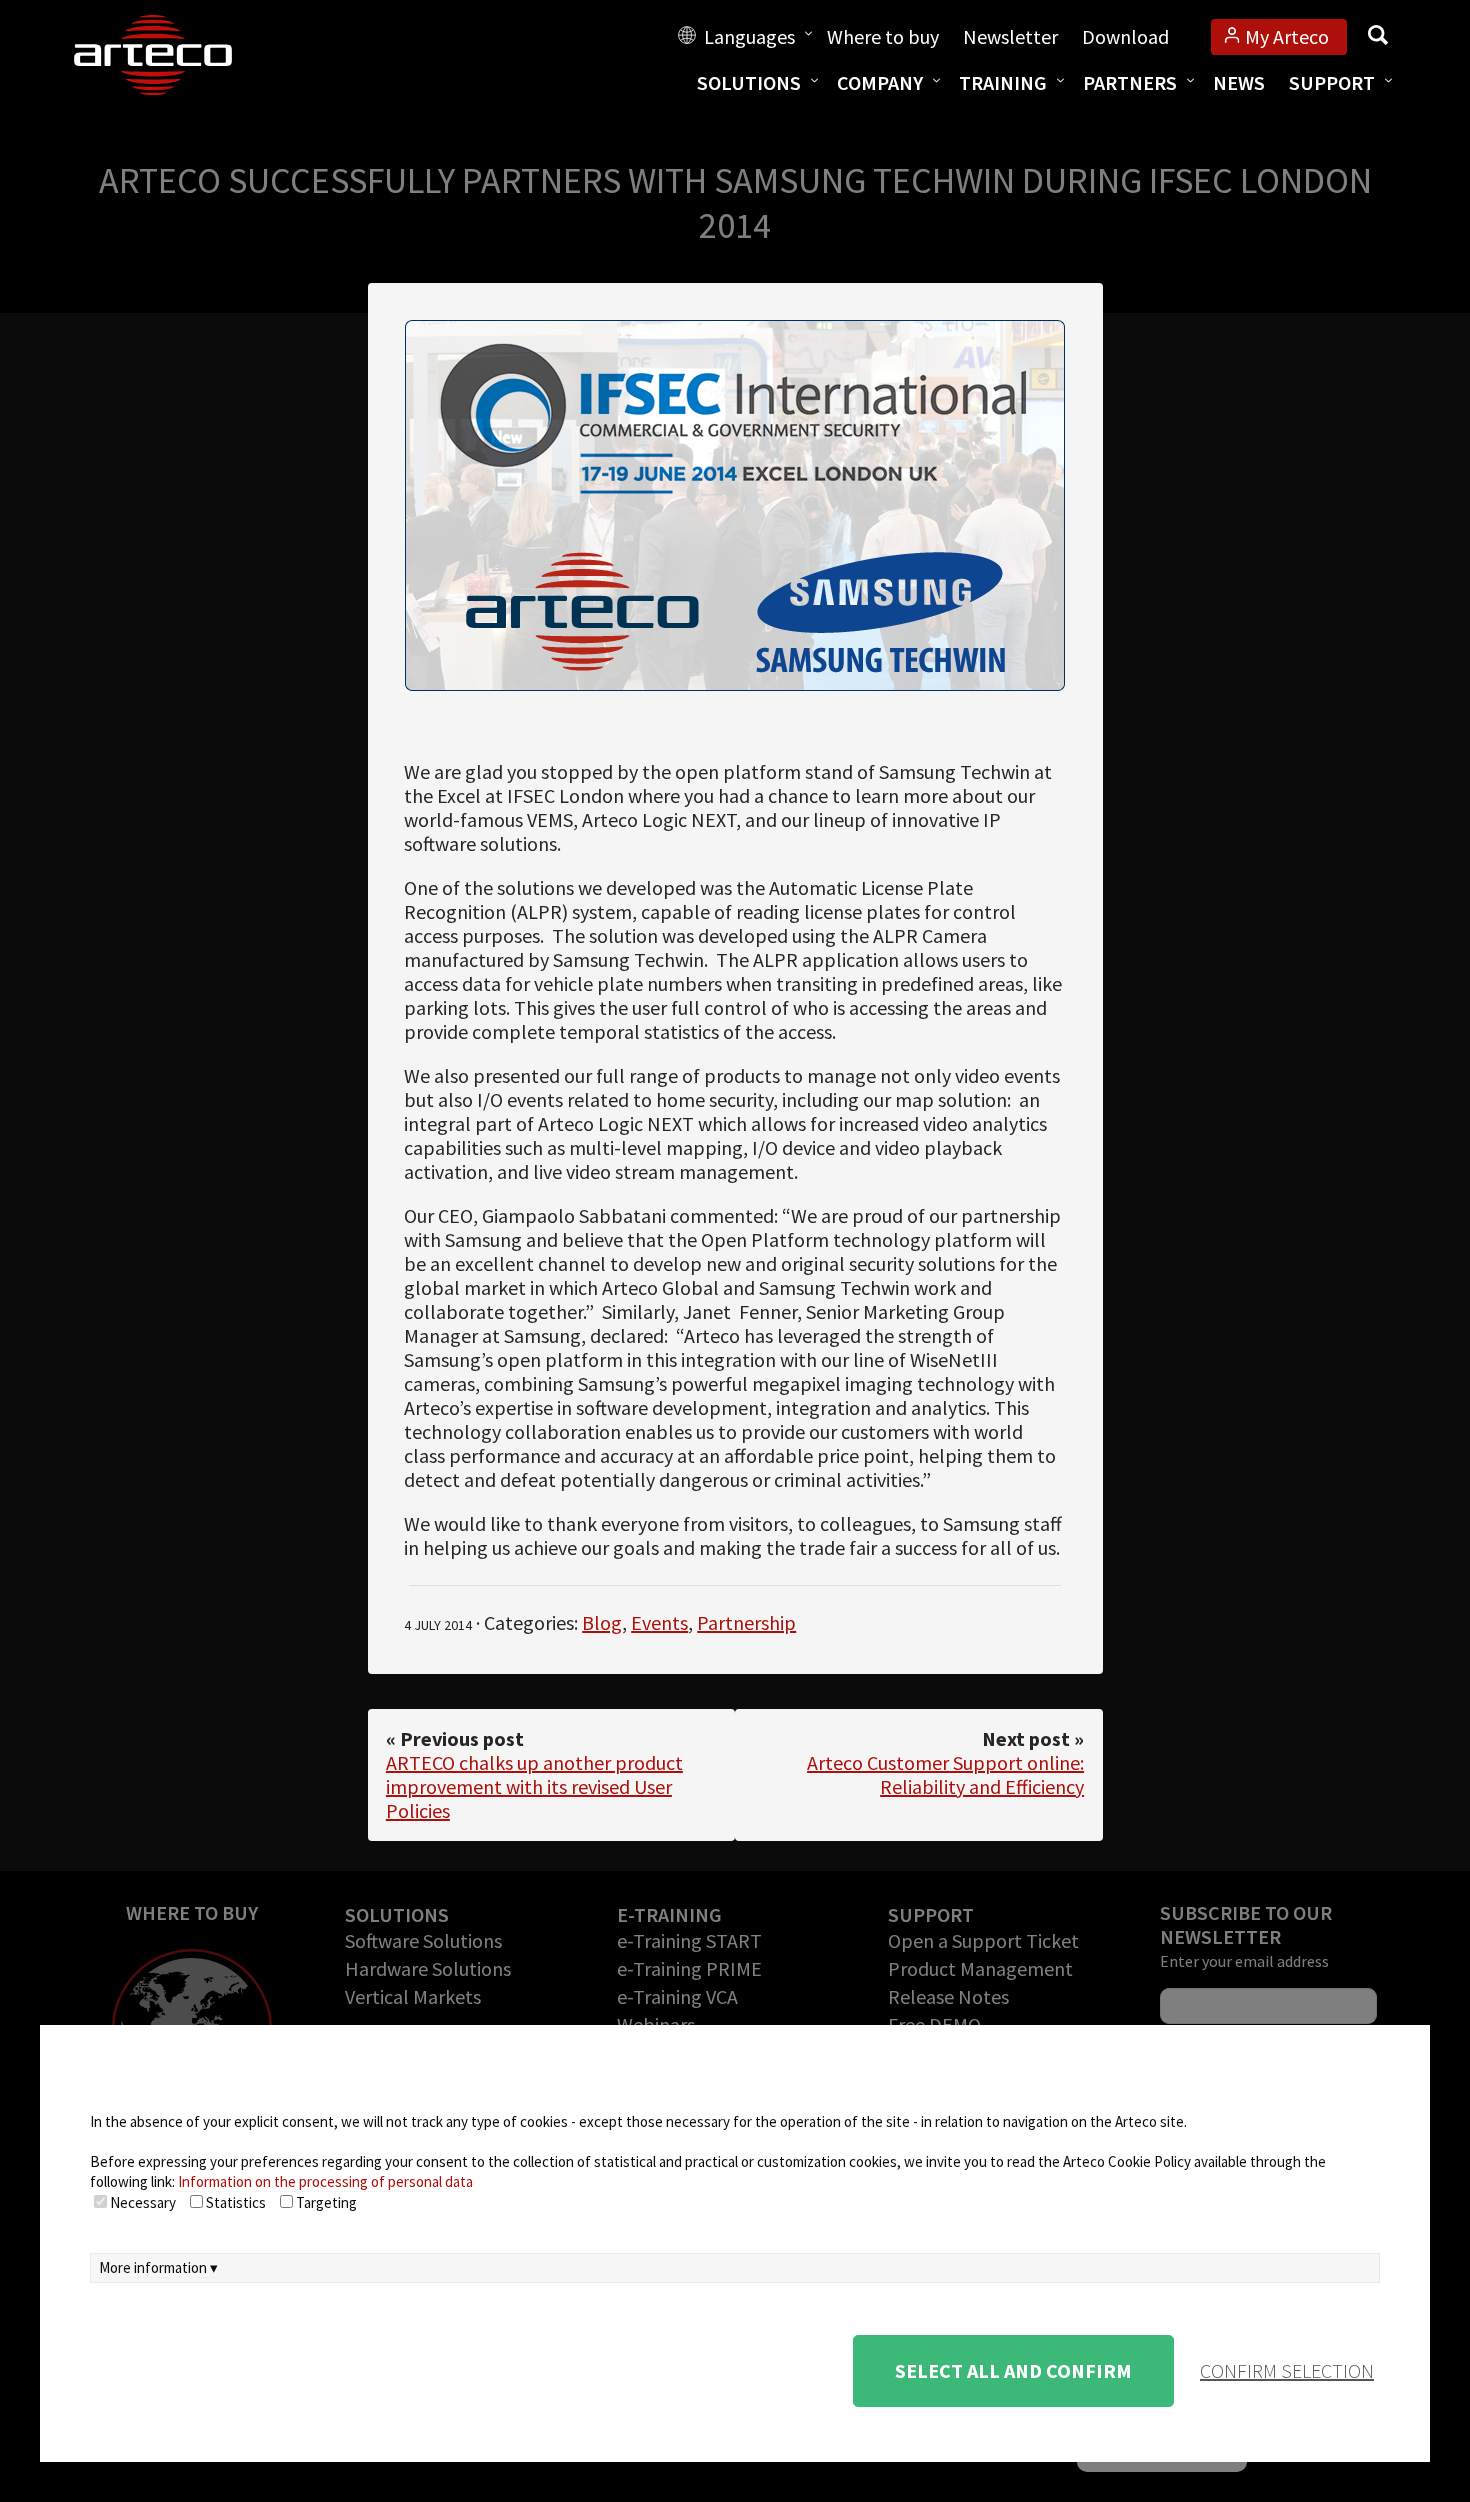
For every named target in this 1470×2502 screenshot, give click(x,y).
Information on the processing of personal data (325, 2181)
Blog (602, 1622)
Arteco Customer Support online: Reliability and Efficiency (945, 1774)
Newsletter (1010, 36)
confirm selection (1287, 2370)
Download (1125, 36)
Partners (1130, 82)
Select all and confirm (1013, 2370)
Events (659, 1622)
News (1239, 82)
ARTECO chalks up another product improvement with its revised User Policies (534, 1786)
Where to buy (883, 36)
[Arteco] (174, 55)
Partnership (746, 1622)
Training (1003, 82)
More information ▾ (158, 2267)
